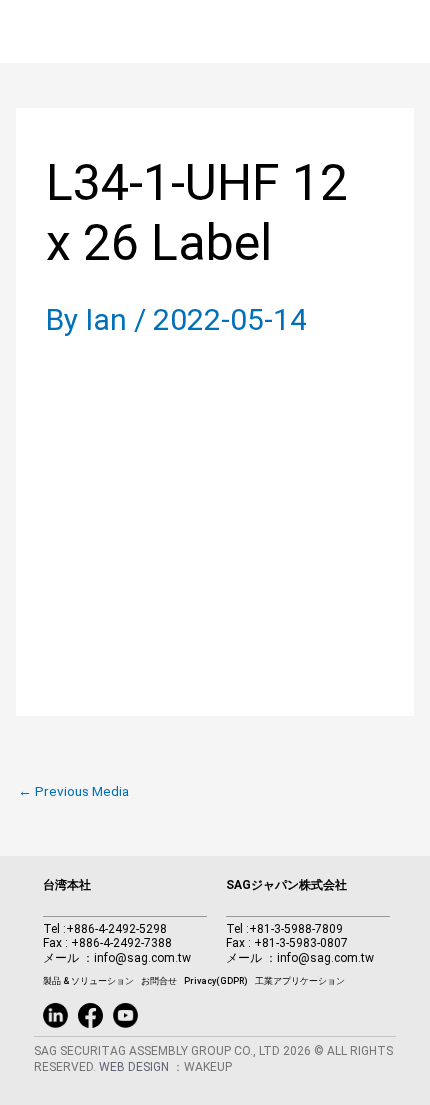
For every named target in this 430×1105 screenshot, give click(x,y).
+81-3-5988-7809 (296, 929)
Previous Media (73, 792)
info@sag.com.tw (142, 958)
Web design (135, 1067)
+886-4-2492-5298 (116, 929)
